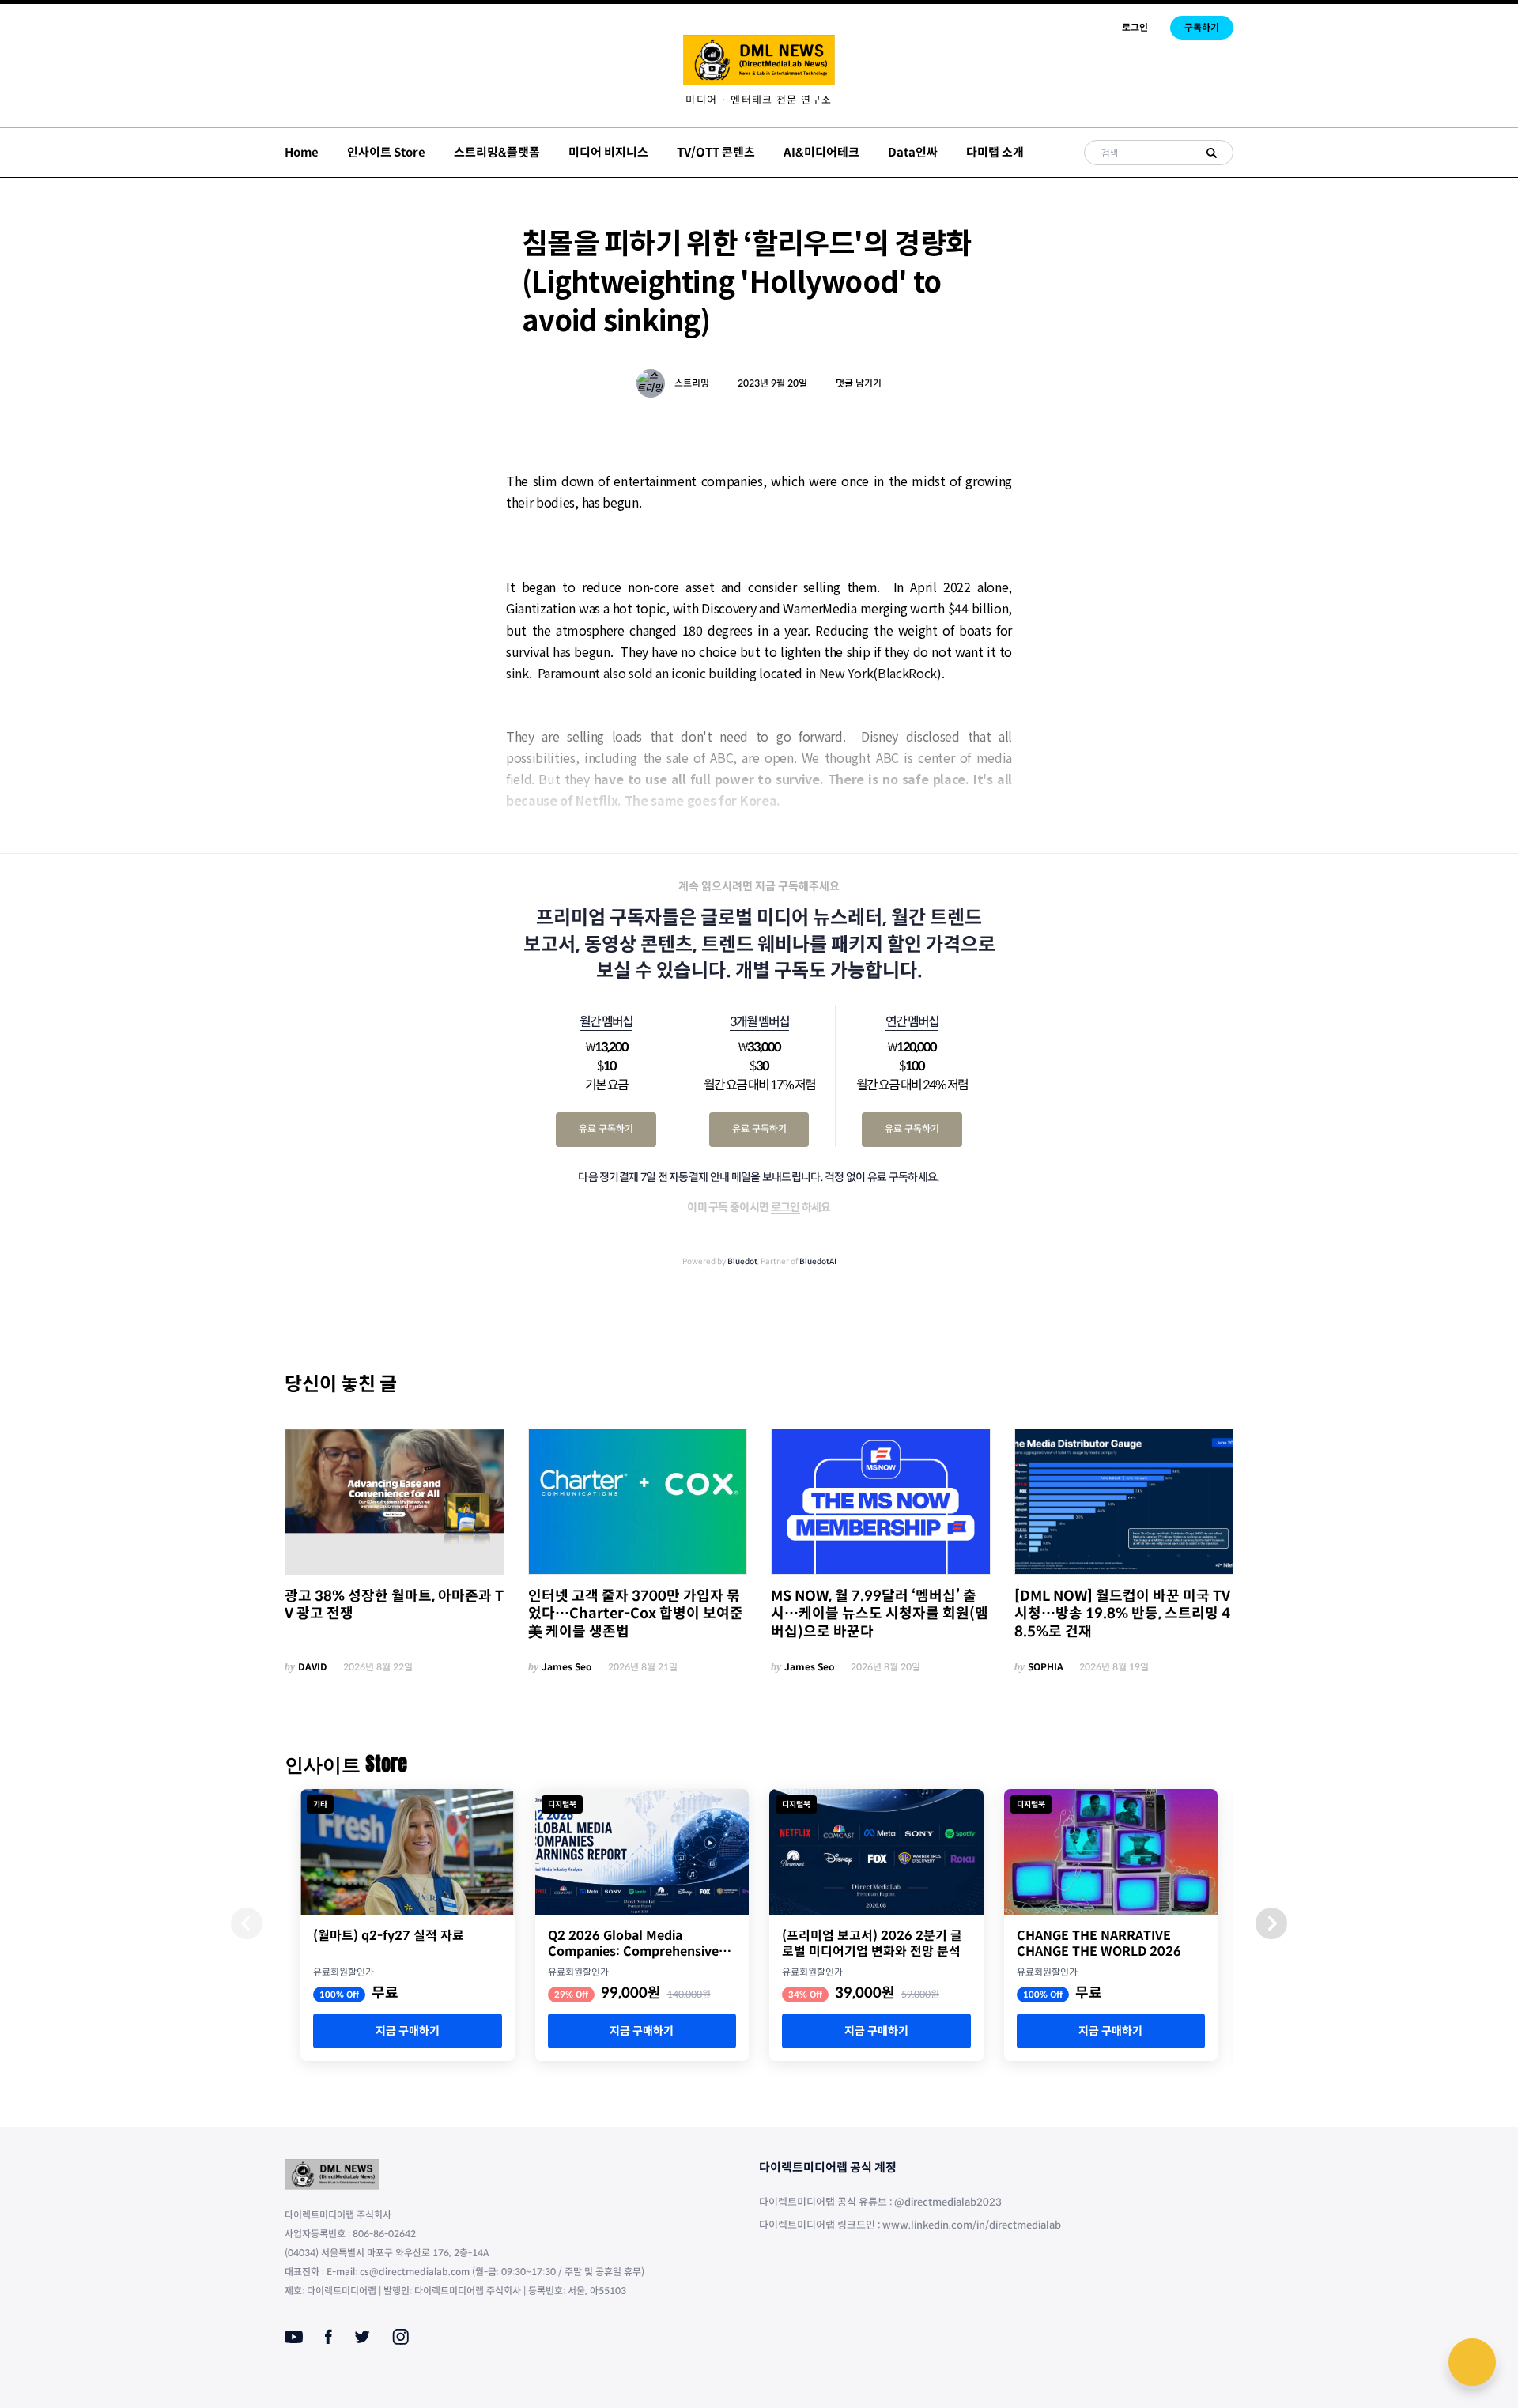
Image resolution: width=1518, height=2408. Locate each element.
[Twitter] (362, 2337)
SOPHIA (1046, 1667)
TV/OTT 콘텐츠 (716, 152)
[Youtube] (294, 2337)
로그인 (1135, 27)
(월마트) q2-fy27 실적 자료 (389, 1936)
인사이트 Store (386, 152)
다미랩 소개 (995, 152)
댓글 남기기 (859, 383)
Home (302, 152)
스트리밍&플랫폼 (497, 152)
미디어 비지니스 (608, 152)
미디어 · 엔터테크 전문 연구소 (759, 100)
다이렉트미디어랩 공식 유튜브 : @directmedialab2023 (880, 2202)
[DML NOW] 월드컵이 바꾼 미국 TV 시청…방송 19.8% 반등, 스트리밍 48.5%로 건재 (1122, 1614)
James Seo (567, 1667)
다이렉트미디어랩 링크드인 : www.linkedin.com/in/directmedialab (910, 2225)
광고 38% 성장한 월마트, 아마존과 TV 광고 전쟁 (394, 1605)
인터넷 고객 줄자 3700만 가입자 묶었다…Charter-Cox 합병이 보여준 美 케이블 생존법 (636, 1614)
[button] (1271, 1923)
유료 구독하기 (606, 1129)
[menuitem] (759, 100)
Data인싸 (913, 152)
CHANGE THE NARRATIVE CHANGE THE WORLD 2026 (1099, 1944)
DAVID (313, 1667)
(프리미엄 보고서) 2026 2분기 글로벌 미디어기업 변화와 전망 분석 (872, 1944)
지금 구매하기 (408, 2031)
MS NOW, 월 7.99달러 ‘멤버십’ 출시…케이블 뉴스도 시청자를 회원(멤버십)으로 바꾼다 (880, 1614)
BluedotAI (818, 1261)
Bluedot (742, 1261)
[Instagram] (400, 2337)
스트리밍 (692, 383)
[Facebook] (329, 2337)
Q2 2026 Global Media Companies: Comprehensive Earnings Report (633, 1944)
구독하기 (1202, 27)
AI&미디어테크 (821, 152)
